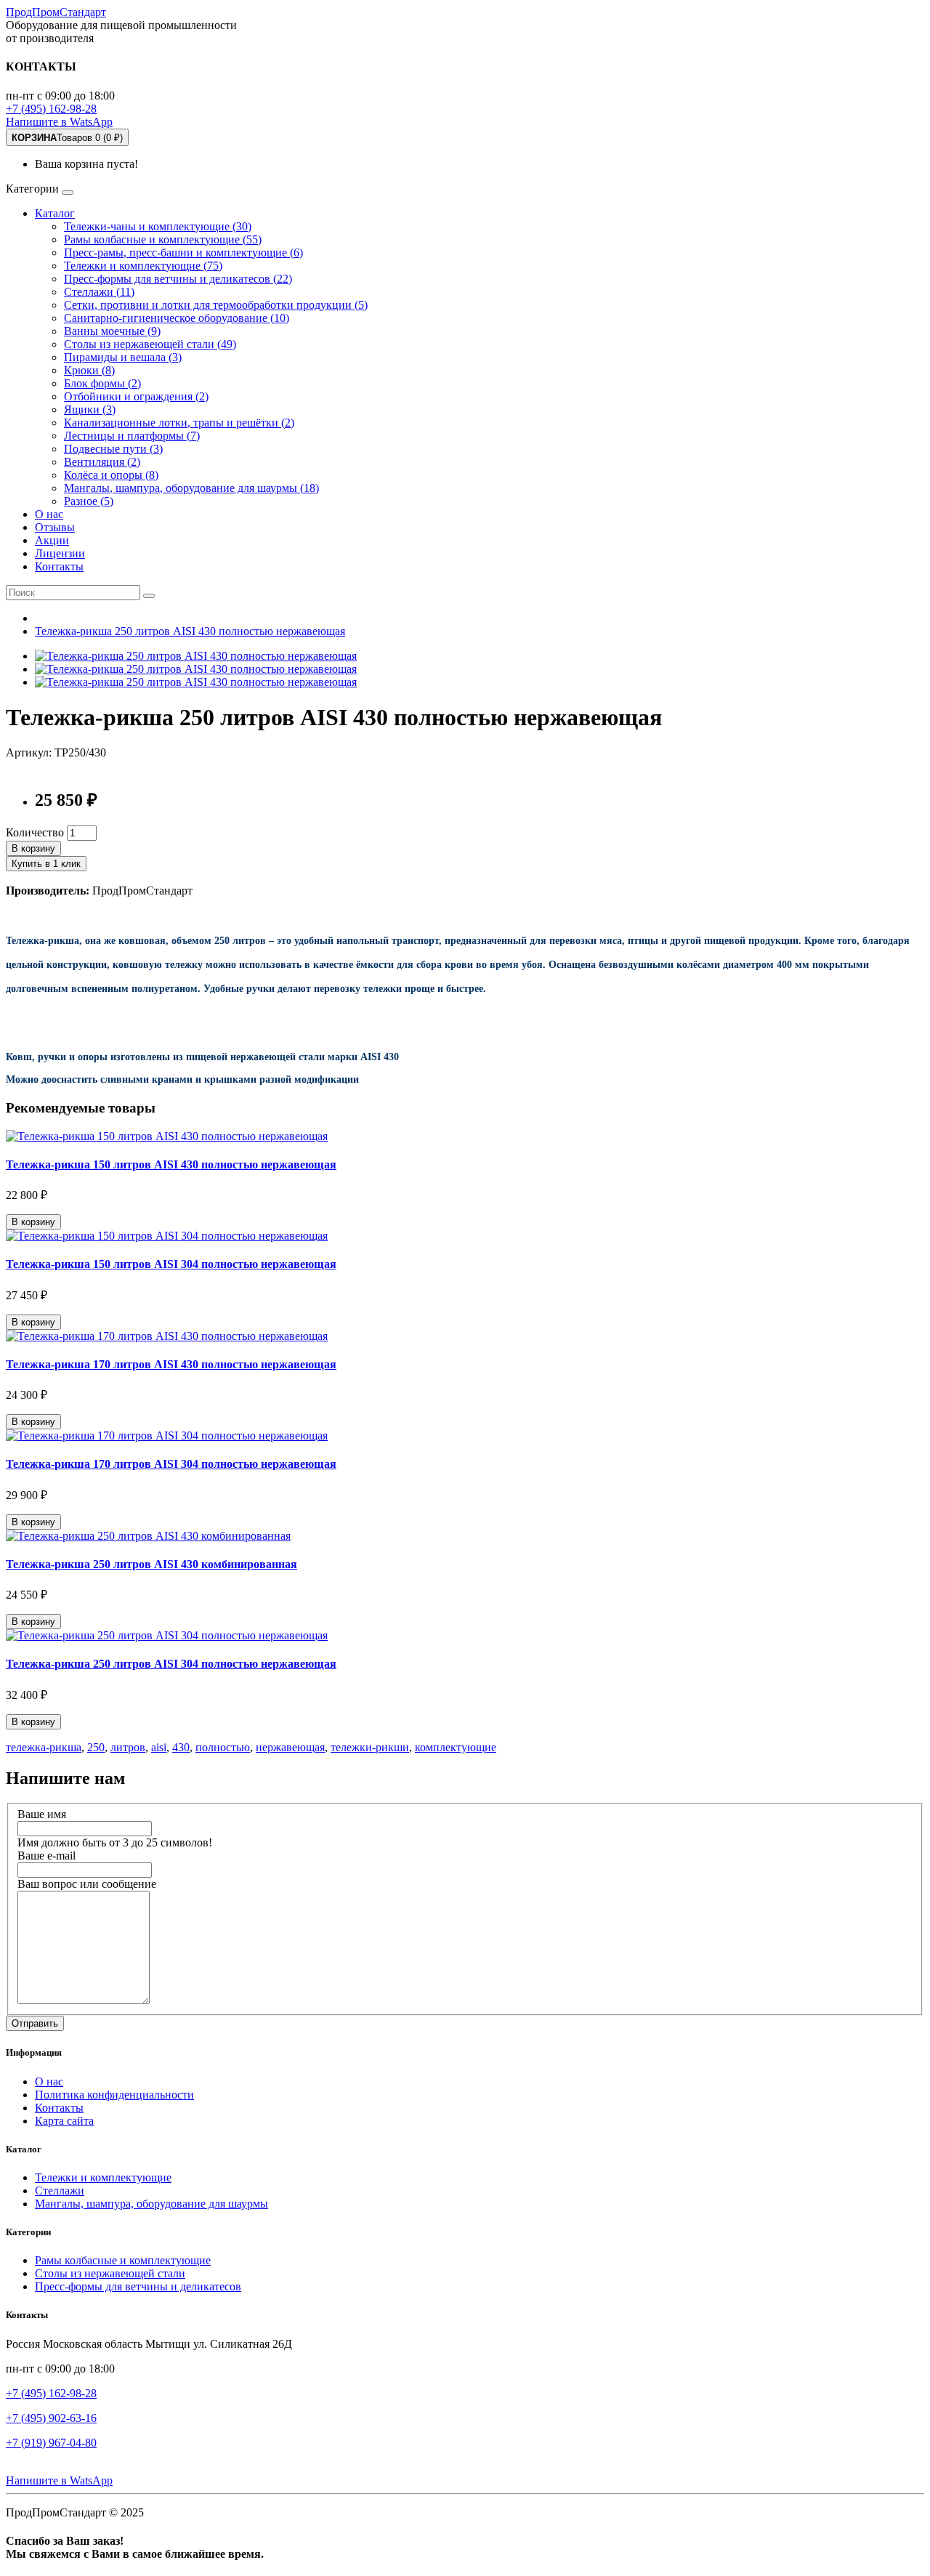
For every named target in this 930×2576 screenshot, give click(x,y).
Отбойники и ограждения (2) (136, 396)
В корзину (33, 848)
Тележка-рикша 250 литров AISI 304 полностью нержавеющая (171, 1664)
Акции (52, 540)
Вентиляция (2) (102, 462)
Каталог (55, 213)
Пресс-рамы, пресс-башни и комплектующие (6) (183, 253)
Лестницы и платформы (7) (132, 436)
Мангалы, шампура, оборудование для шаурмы (151, 2204)
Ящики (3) (90, 409)
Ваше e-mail (46, 1856)
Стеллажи (60, 2191)
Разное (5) (89, 501)
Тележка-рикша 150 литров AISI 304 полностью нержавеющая (171, 1264)
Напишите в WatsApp (59, 122)
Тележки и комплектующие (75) (143, 266)
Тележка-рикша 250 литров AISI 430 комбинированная (151, 1564)
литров (128, 1747)
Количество (35, 832)
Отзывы (55, 527)
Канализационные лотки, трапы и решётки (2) (179, 423)
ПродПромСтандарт (56, 12)
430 (181, 1747)
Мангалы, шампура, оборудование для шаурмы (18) (191, 488)
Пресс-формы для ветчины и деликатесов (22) (178, 279)
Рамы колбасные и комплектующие (123, 2260)
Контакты (59, 566)
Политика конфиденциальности (114, 2095)
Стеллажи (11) (99, 292)
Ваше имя (42, 1814)
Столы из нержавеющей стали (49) (150, 344)
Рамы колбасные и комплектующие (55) (163, 239)
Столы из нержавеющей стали (110, 2273)
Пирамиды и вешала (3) (123, 357)
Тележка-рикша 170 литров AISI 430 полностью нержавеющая (171, 1364)
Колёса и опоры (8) (111, 475)
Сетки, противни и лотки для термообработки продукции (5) (216, 305)
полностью (223, 1747)
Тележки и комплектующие (103, 2177)
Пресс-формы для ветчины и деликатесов (138, 2286)
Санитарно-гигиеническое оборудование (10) (177, 318)
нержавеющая (290, 1747)
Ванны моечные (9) (112, 331)
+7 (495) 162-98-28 (51, 109)
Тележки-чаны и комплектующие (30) (158, 226)
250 (96, 1747)
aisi (159, 1747)
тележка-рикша (44, 1747)
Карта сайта (64, 2121)
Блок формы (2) (102, 383)
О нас (49, 514)
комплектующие (456, 1747)
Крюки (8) (89, 370)
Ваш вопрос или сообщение (87, 1884)
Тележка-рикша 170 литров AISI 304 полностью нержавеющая (171, 1464)
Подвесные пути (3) (113, 449)
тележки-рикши (370, 1747)
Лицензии (60, 553)
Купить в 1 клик (46, 864)
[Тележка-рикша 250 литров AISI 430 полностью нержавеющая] (196, 656)
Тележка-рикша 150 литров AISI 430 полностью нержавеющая (171, 1164)
